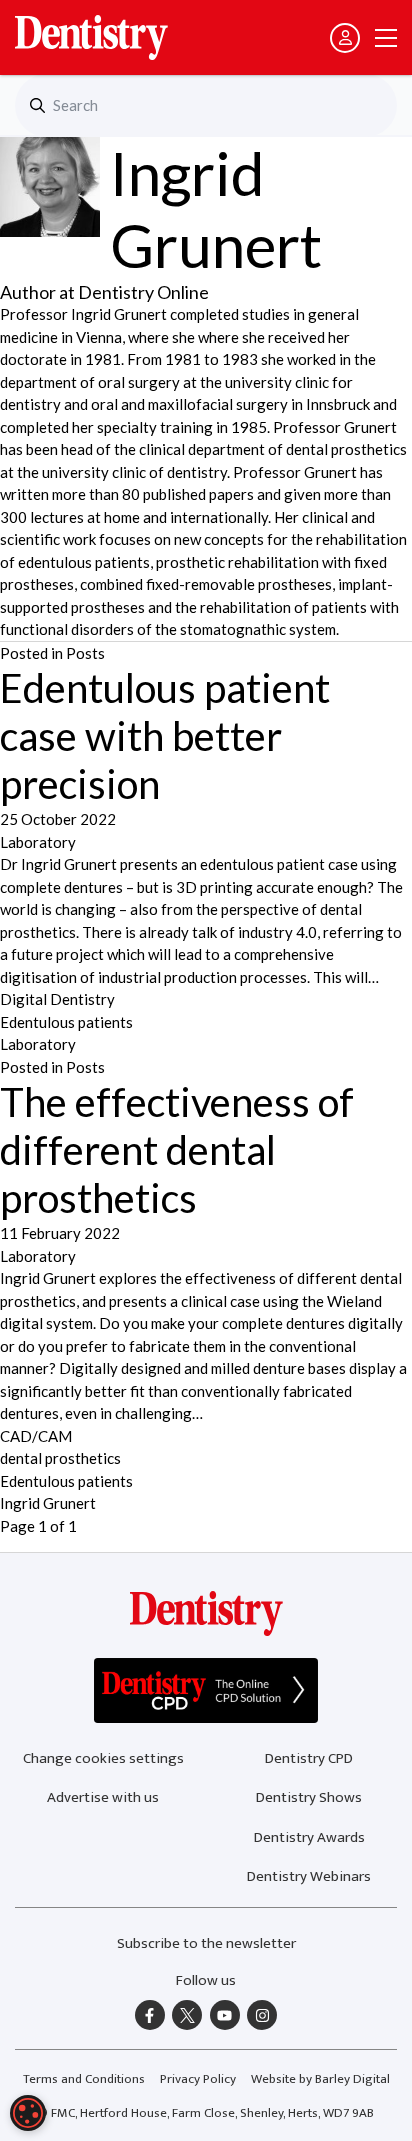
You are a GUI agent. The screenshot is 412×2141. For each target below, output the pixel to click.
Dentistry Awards (309, 1837)
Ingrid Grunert (48, 1503)
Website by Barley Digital (320, 2079)
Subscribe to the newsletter (206, 1943)
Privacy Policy (198, 2079)
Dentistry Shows (309, 1797)
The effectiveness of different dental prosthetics (177, 1150)
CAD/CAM (36, 1436)
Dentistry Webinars (309, 1876)
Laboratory (38, 842)
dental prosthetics (60, 1458)
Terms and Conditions (84, 2079)
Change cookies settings (103, 1758)
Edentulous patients (66, 1022)
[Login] (345, 38)
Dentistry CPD (309, 1758)
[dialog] (28, 2113)
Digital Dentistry (57, 999)
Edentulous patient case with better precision (165, 736)
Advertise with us (103, 1797)
